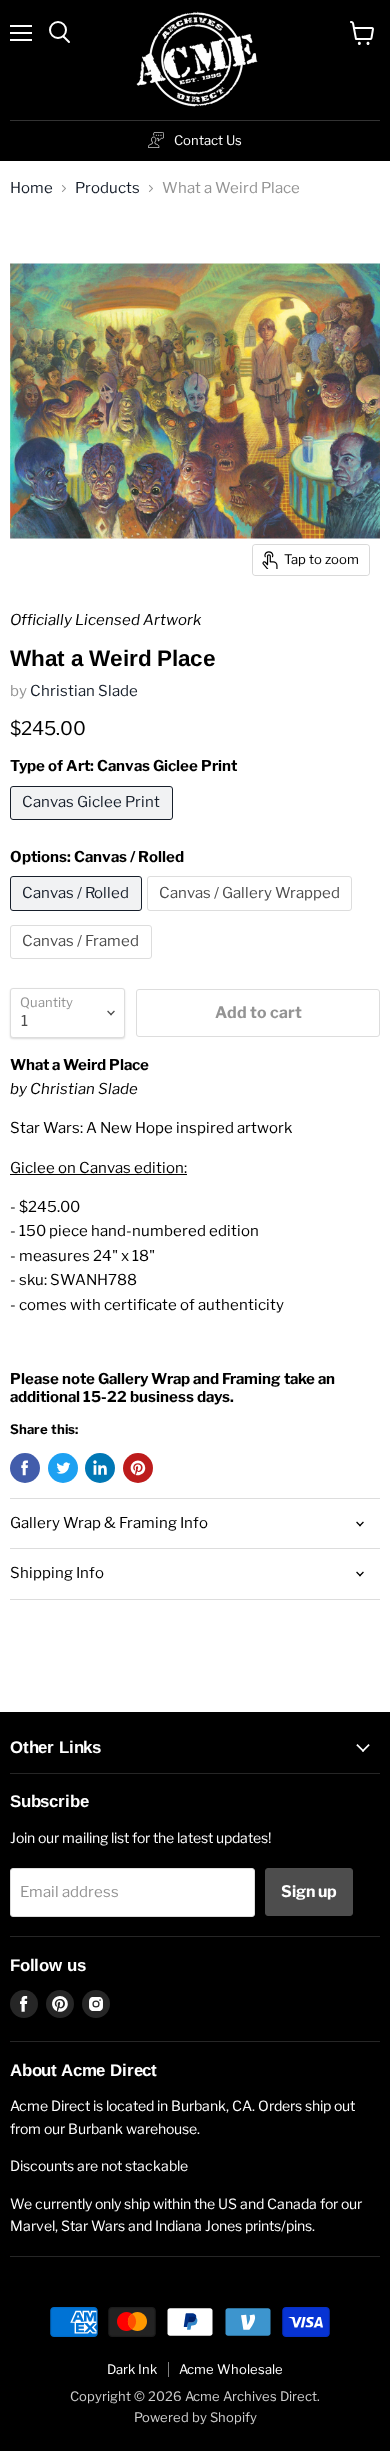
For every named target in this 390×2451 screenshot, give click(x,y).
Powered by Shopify (195, 2417)
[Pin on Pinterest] (138, 1468)
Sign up (309, 1891)
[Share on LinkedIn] (100, 1468)
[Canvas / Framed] (83, 964)
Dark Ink (132, 2369)
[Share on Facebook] (25, 1468)
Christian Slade (84, 691)
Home (31, 188)
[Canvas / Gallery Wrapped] (252, 916)
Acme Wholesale (231, 2369)
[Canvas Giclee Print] (94, 825)
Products (107, 188)
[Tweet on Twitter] (63, 1468)
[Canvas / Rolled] (78, 916)
